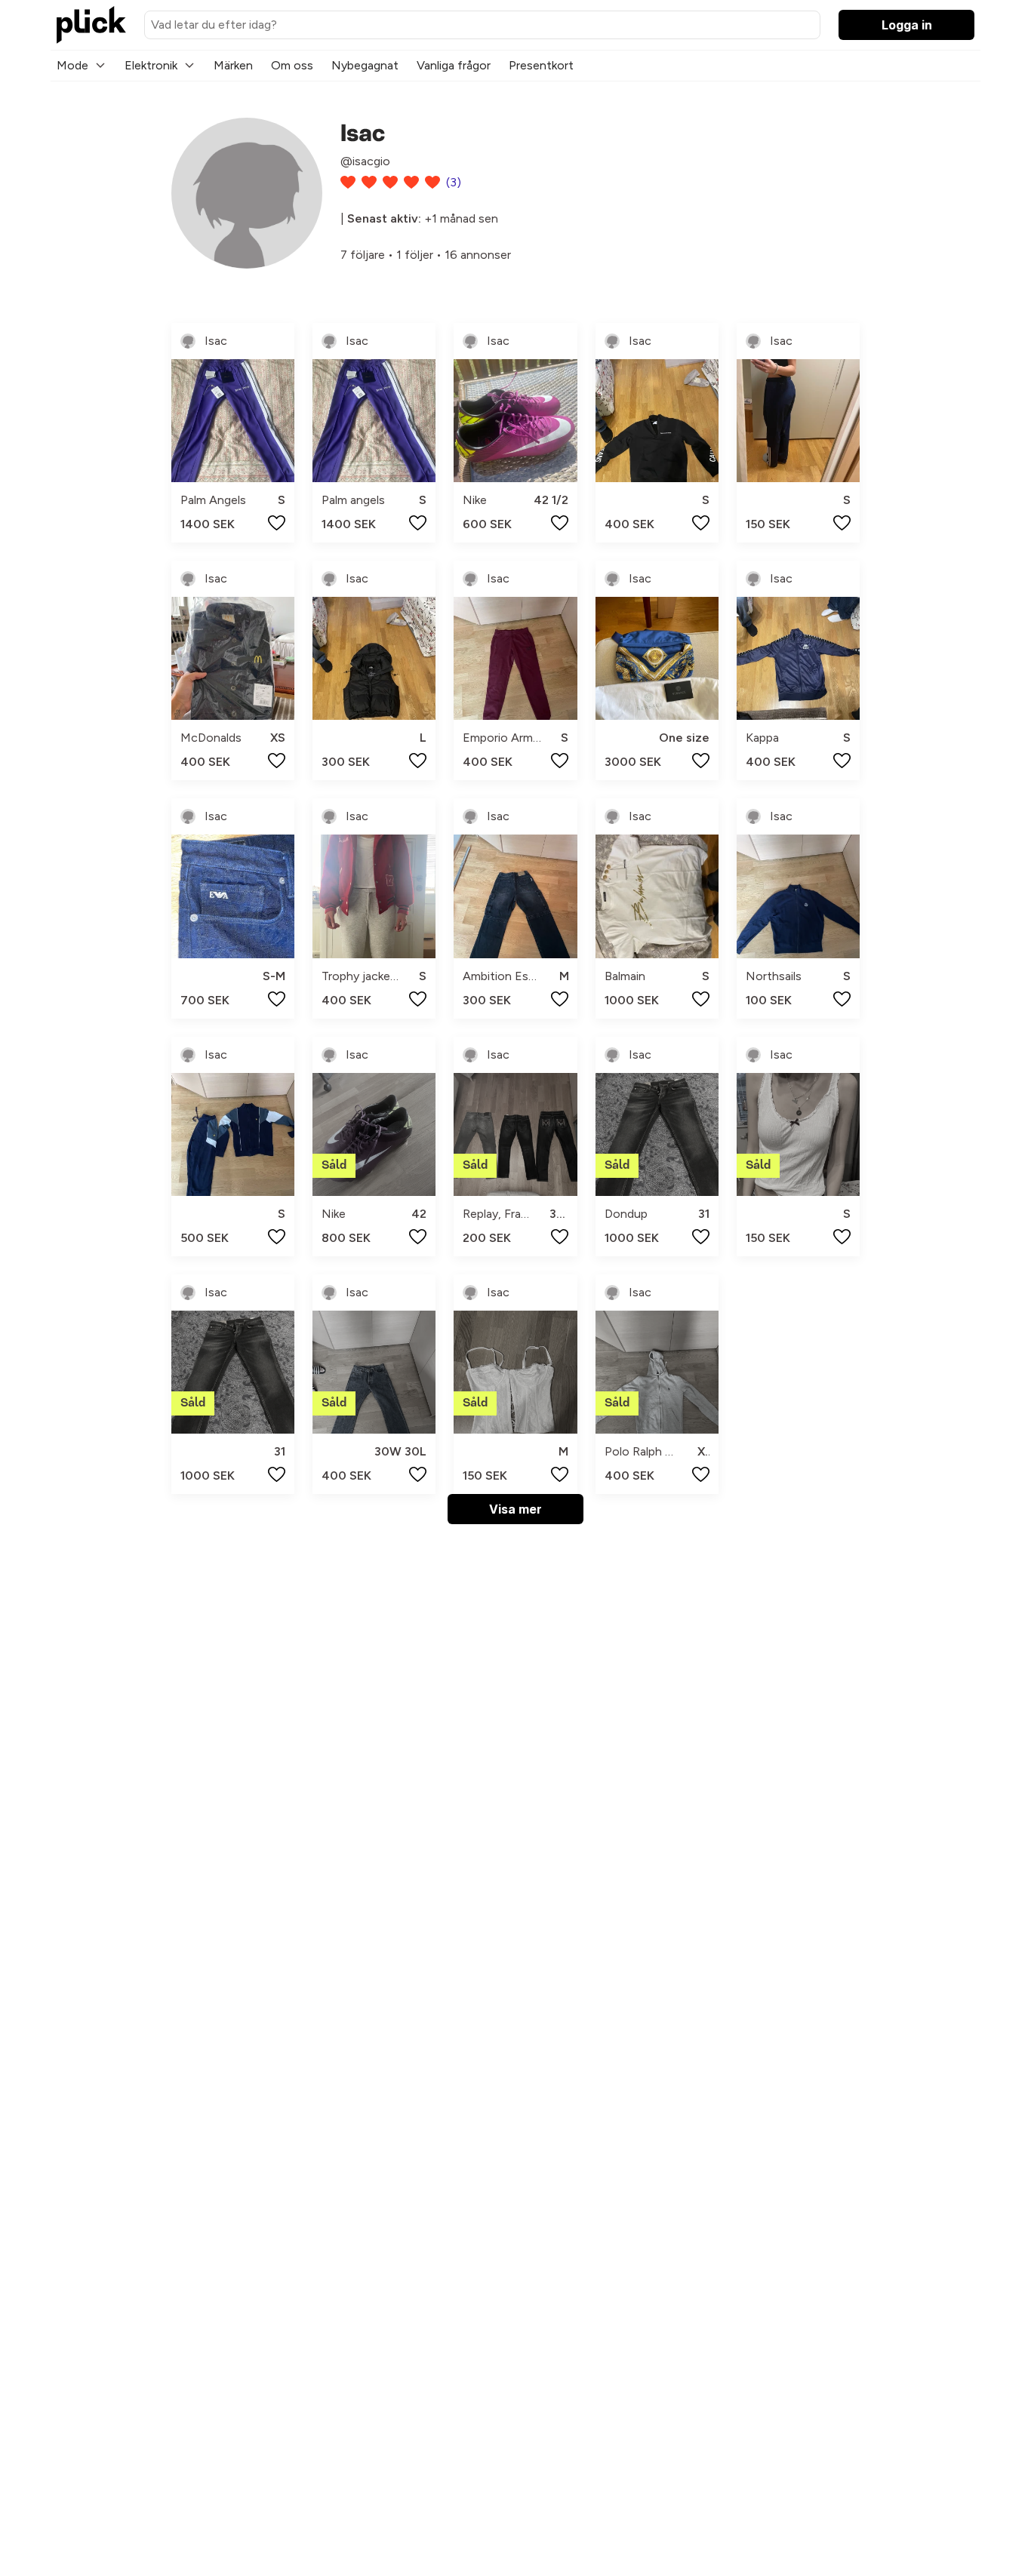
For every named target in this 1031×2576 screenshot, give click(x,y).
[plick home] (91, 25)
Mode (72, 65)
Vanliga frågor (454, 65)
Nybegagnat (365, 65)
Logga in (907, 25)
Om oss (292, 65)
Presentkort (541, 65)
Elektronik (151, 65)
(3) (454, 182)
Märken (233, 65)
